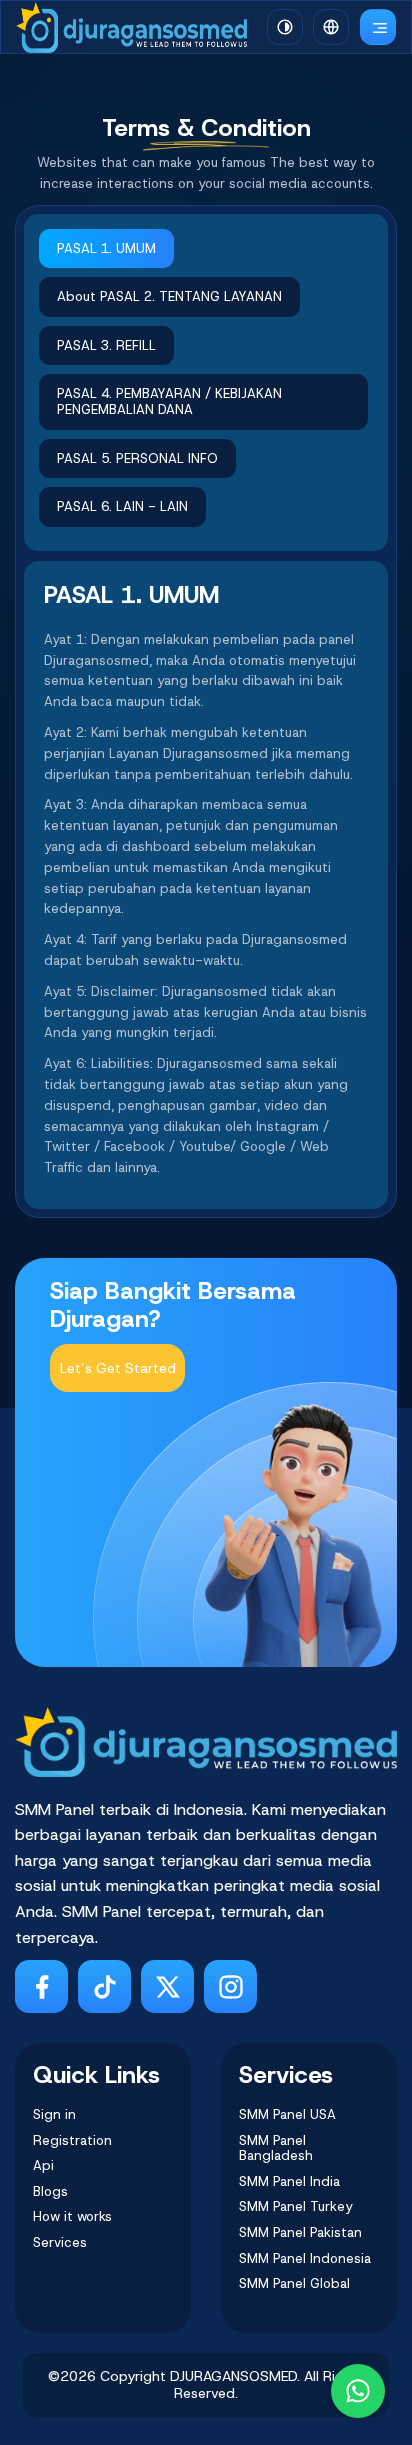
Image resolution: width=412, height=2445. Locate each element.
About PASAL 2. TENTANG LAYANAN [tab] (169, 296)
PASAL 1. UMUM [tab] (106, 248)
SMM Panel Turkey (296, 2207)
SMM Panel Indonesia (305, 2259)
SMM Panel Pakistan (300, 2233)
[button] (331, 27)
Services (60, 2243)
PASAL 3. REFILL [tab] (106, 345)
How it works (72, 2217)
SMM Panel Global (294, 2284)
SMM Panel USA (287, 2115)
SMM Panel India (289, 2182)
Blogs (50, 2192)
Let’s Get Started (118, 1368)
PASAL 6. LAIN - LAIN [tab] (122, 506)
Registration (72, 2141)
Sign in (54, 2115)
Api (43, 2166)
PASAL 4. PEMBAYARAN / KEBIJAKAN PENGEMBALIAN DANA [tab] (169, 401)
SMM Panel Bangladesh (276, 2148)
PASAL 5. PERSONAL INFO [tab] (137, 458)
